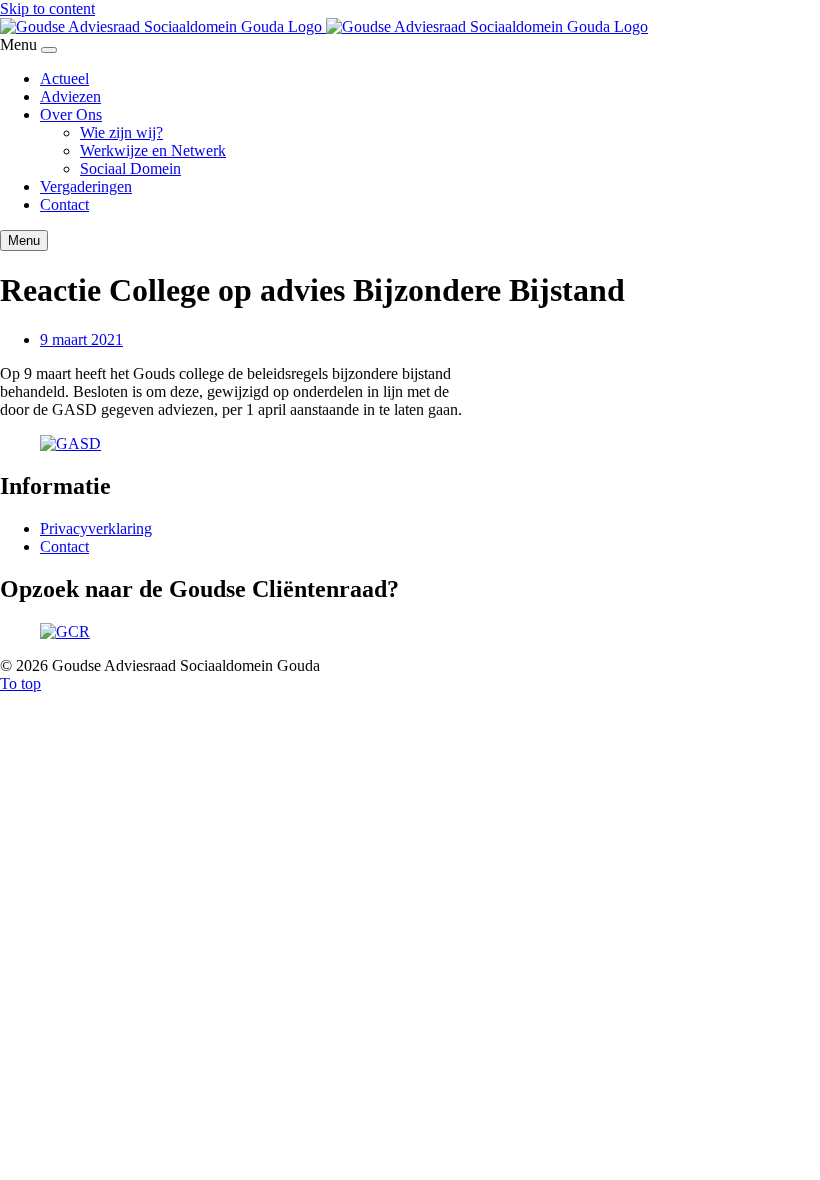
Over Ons (71, 114)
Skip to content (47, 8)
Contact (64, 204)
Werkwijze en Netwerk (153, 150)
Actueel (64, 78)
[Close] (49, 50)
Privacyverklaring (96, 528)
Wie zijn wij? (121, 132)
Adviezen (70, 96)
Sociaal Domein (130, 168)
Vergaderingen (86, 186)
